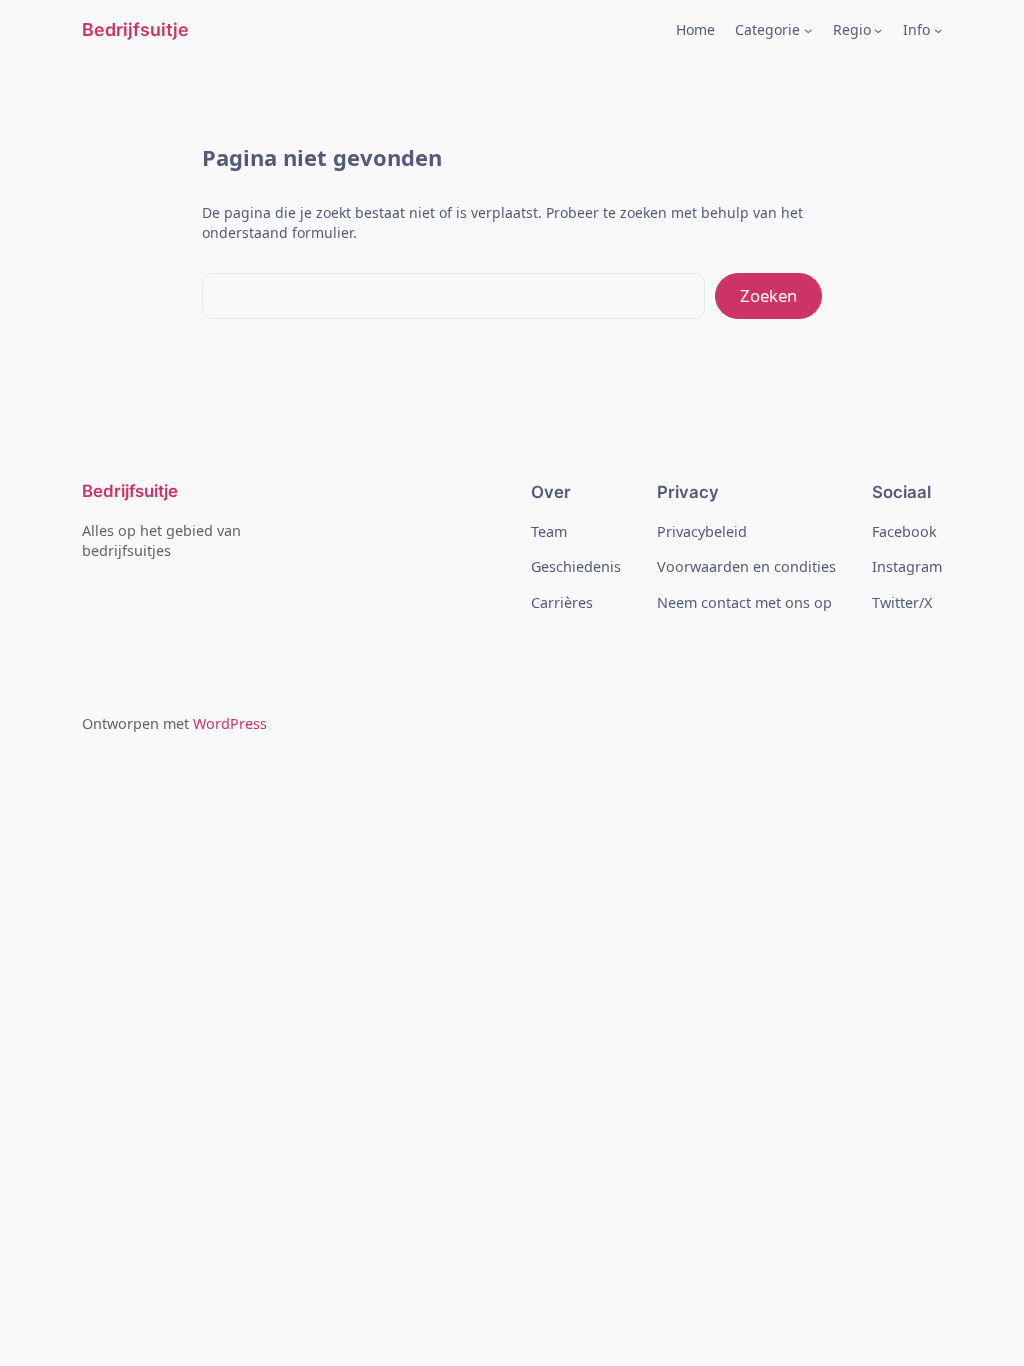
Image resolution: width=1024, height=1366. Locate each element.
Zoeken (768, 295)
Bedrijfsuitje (135, 29)
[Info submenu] (938, 30)
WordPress (230, 723)
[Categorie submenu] (808, 30)
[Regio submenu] (878, 30)
